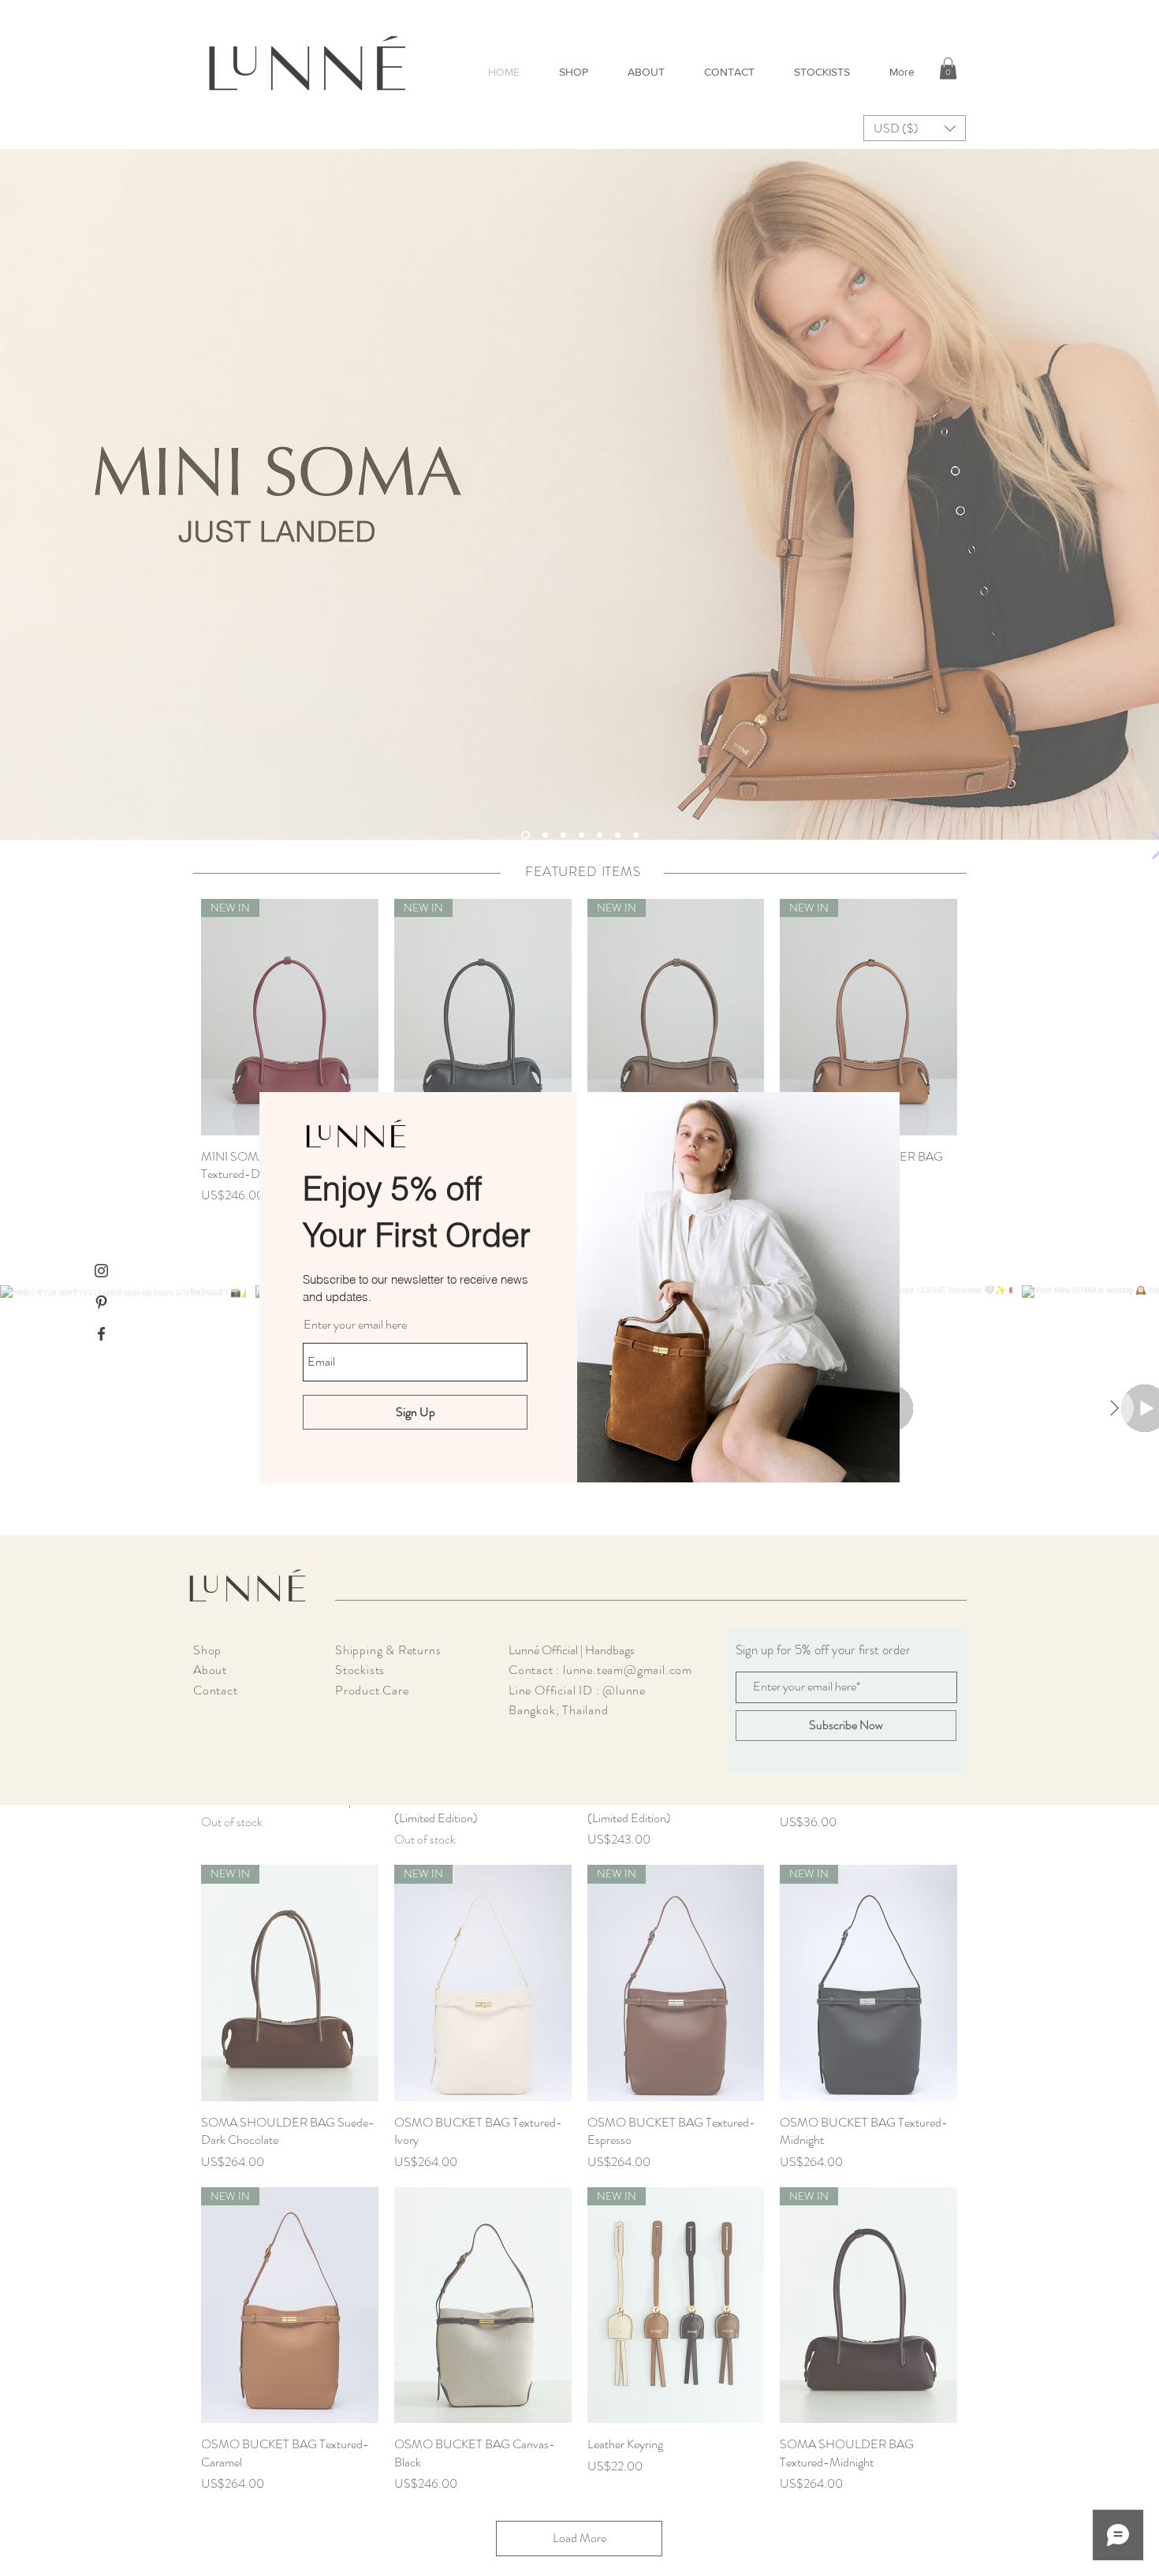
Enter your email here (355, 1325)
